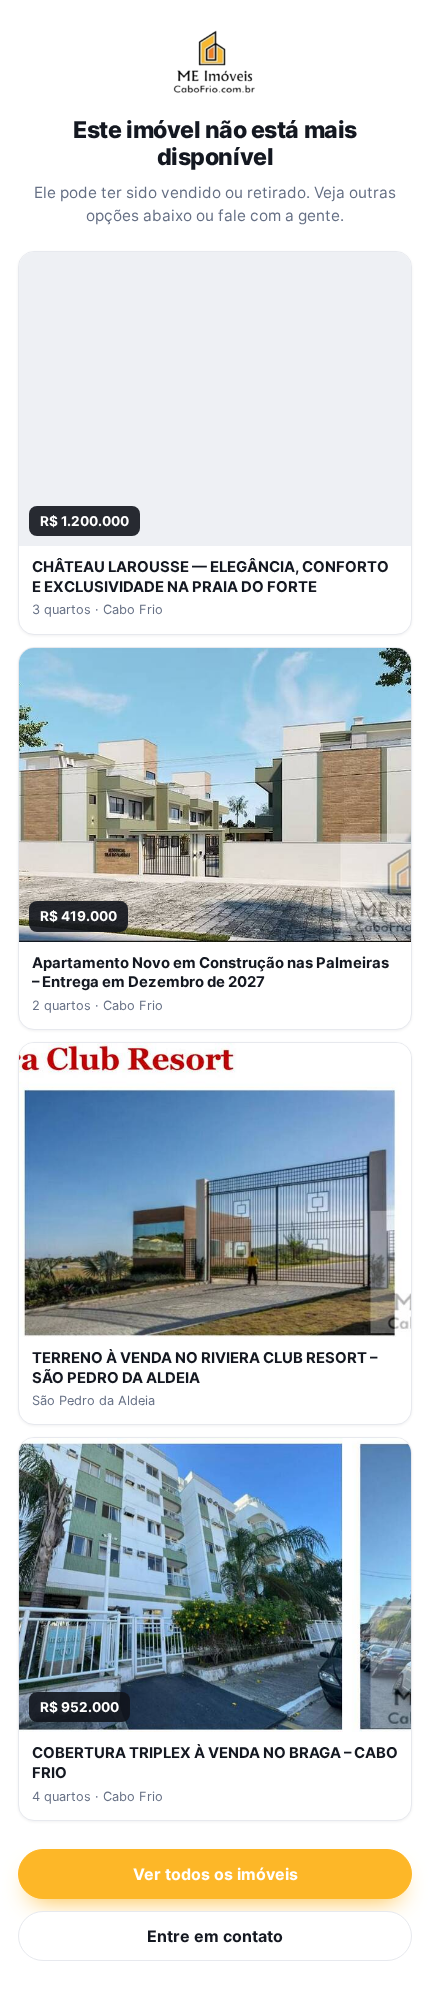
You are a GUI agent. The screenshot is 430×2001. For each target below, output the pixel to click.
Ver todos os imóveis (215, 1874)
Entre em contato (215, 1936)
